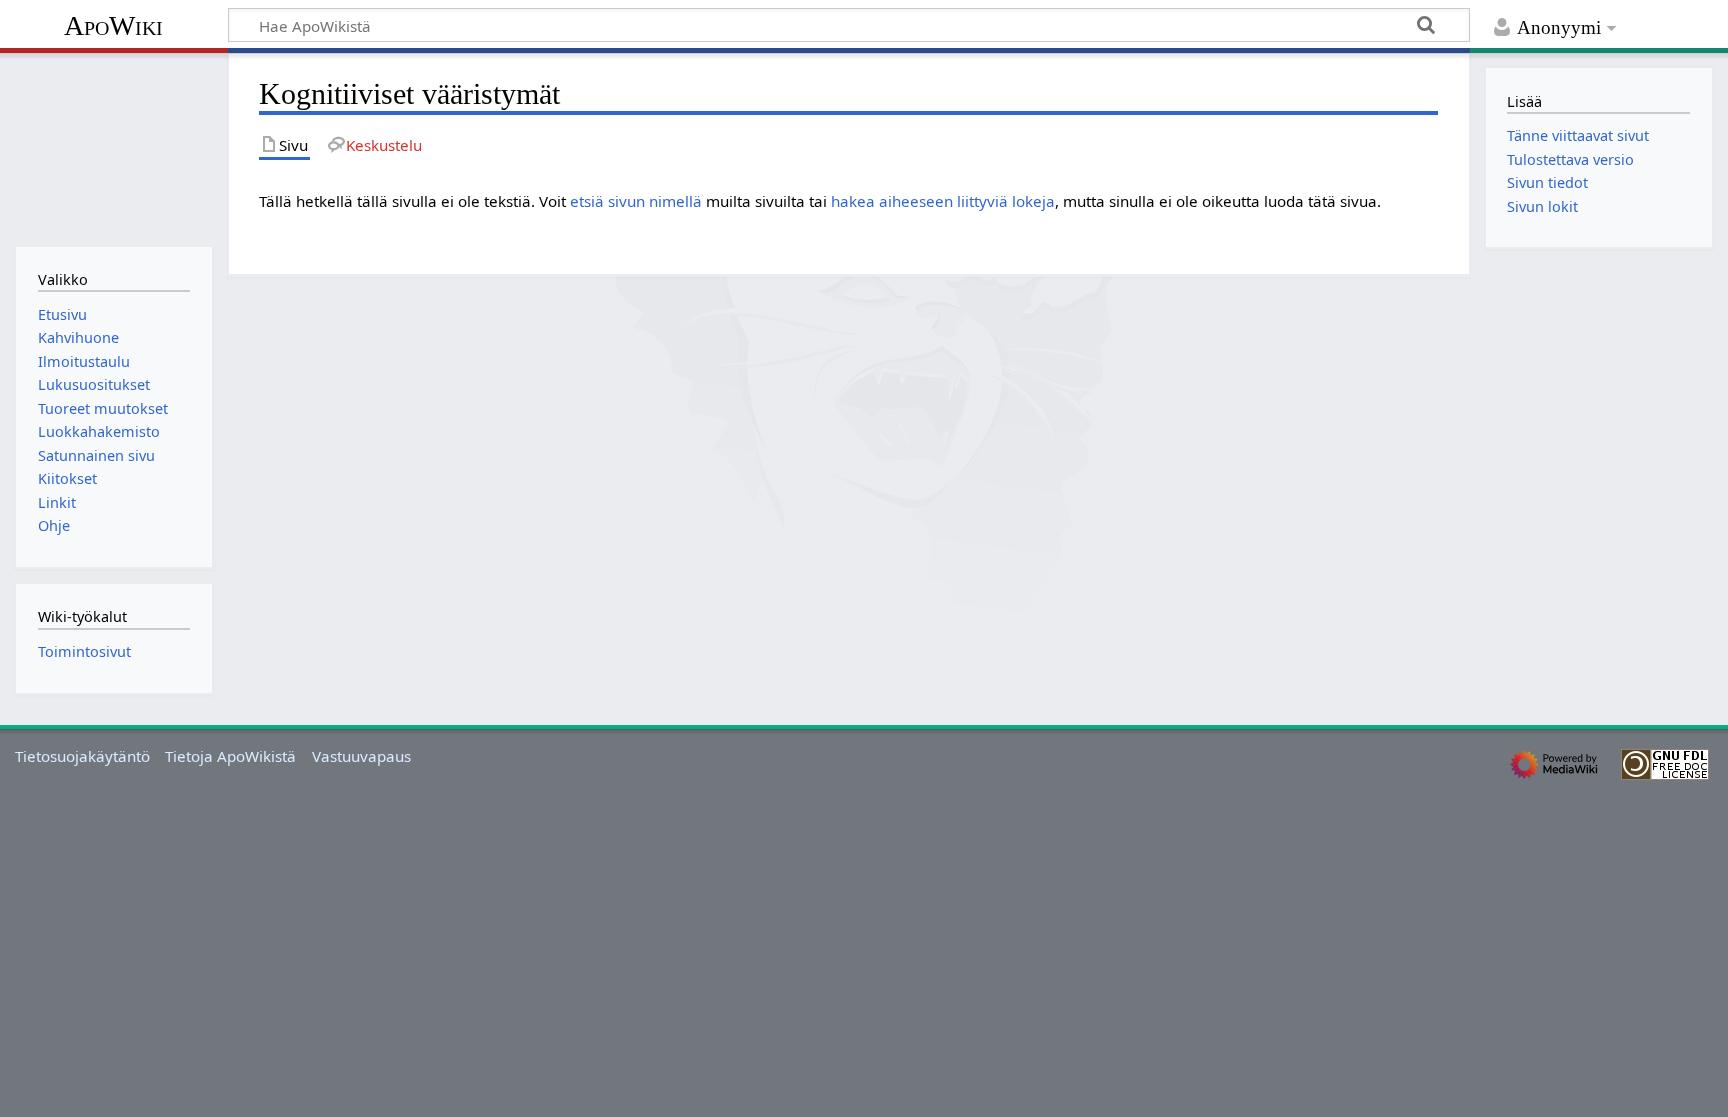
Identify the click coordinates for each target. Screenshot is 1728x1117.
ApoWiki (113, 25)
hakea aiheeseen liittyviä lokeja (943, 201)
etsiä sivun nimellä (636, 201)
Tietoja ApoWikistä (230, 756)
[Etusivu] (113, 147)
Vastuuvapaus (361, 756)
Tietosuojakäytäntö (82, 756)
